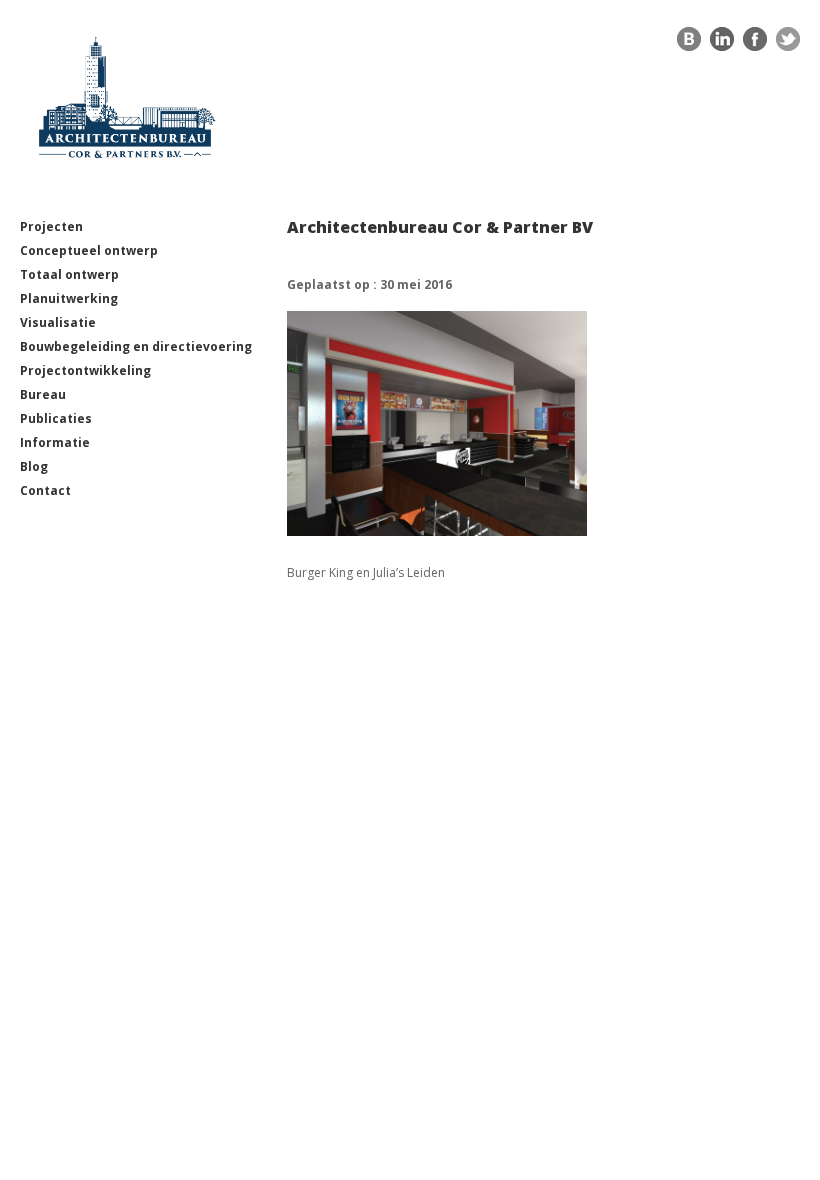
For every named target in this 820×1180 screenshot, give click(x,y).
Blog (34, 466)
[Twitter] (788, 44)
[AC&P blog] (689, 44)
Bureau (43, 394)
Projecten (51, 226)
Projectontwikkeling (85, 370)
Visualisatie (58, 322)
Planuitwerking (69, 298)
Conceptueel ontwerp (89, 250)
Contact (45, 490)
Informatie (55, 442)
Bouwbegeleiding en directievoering (136, 346)
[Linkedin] (722, 44)
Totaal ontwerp (69, 274)
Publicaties (56, 418)
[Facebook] (755, 44)
